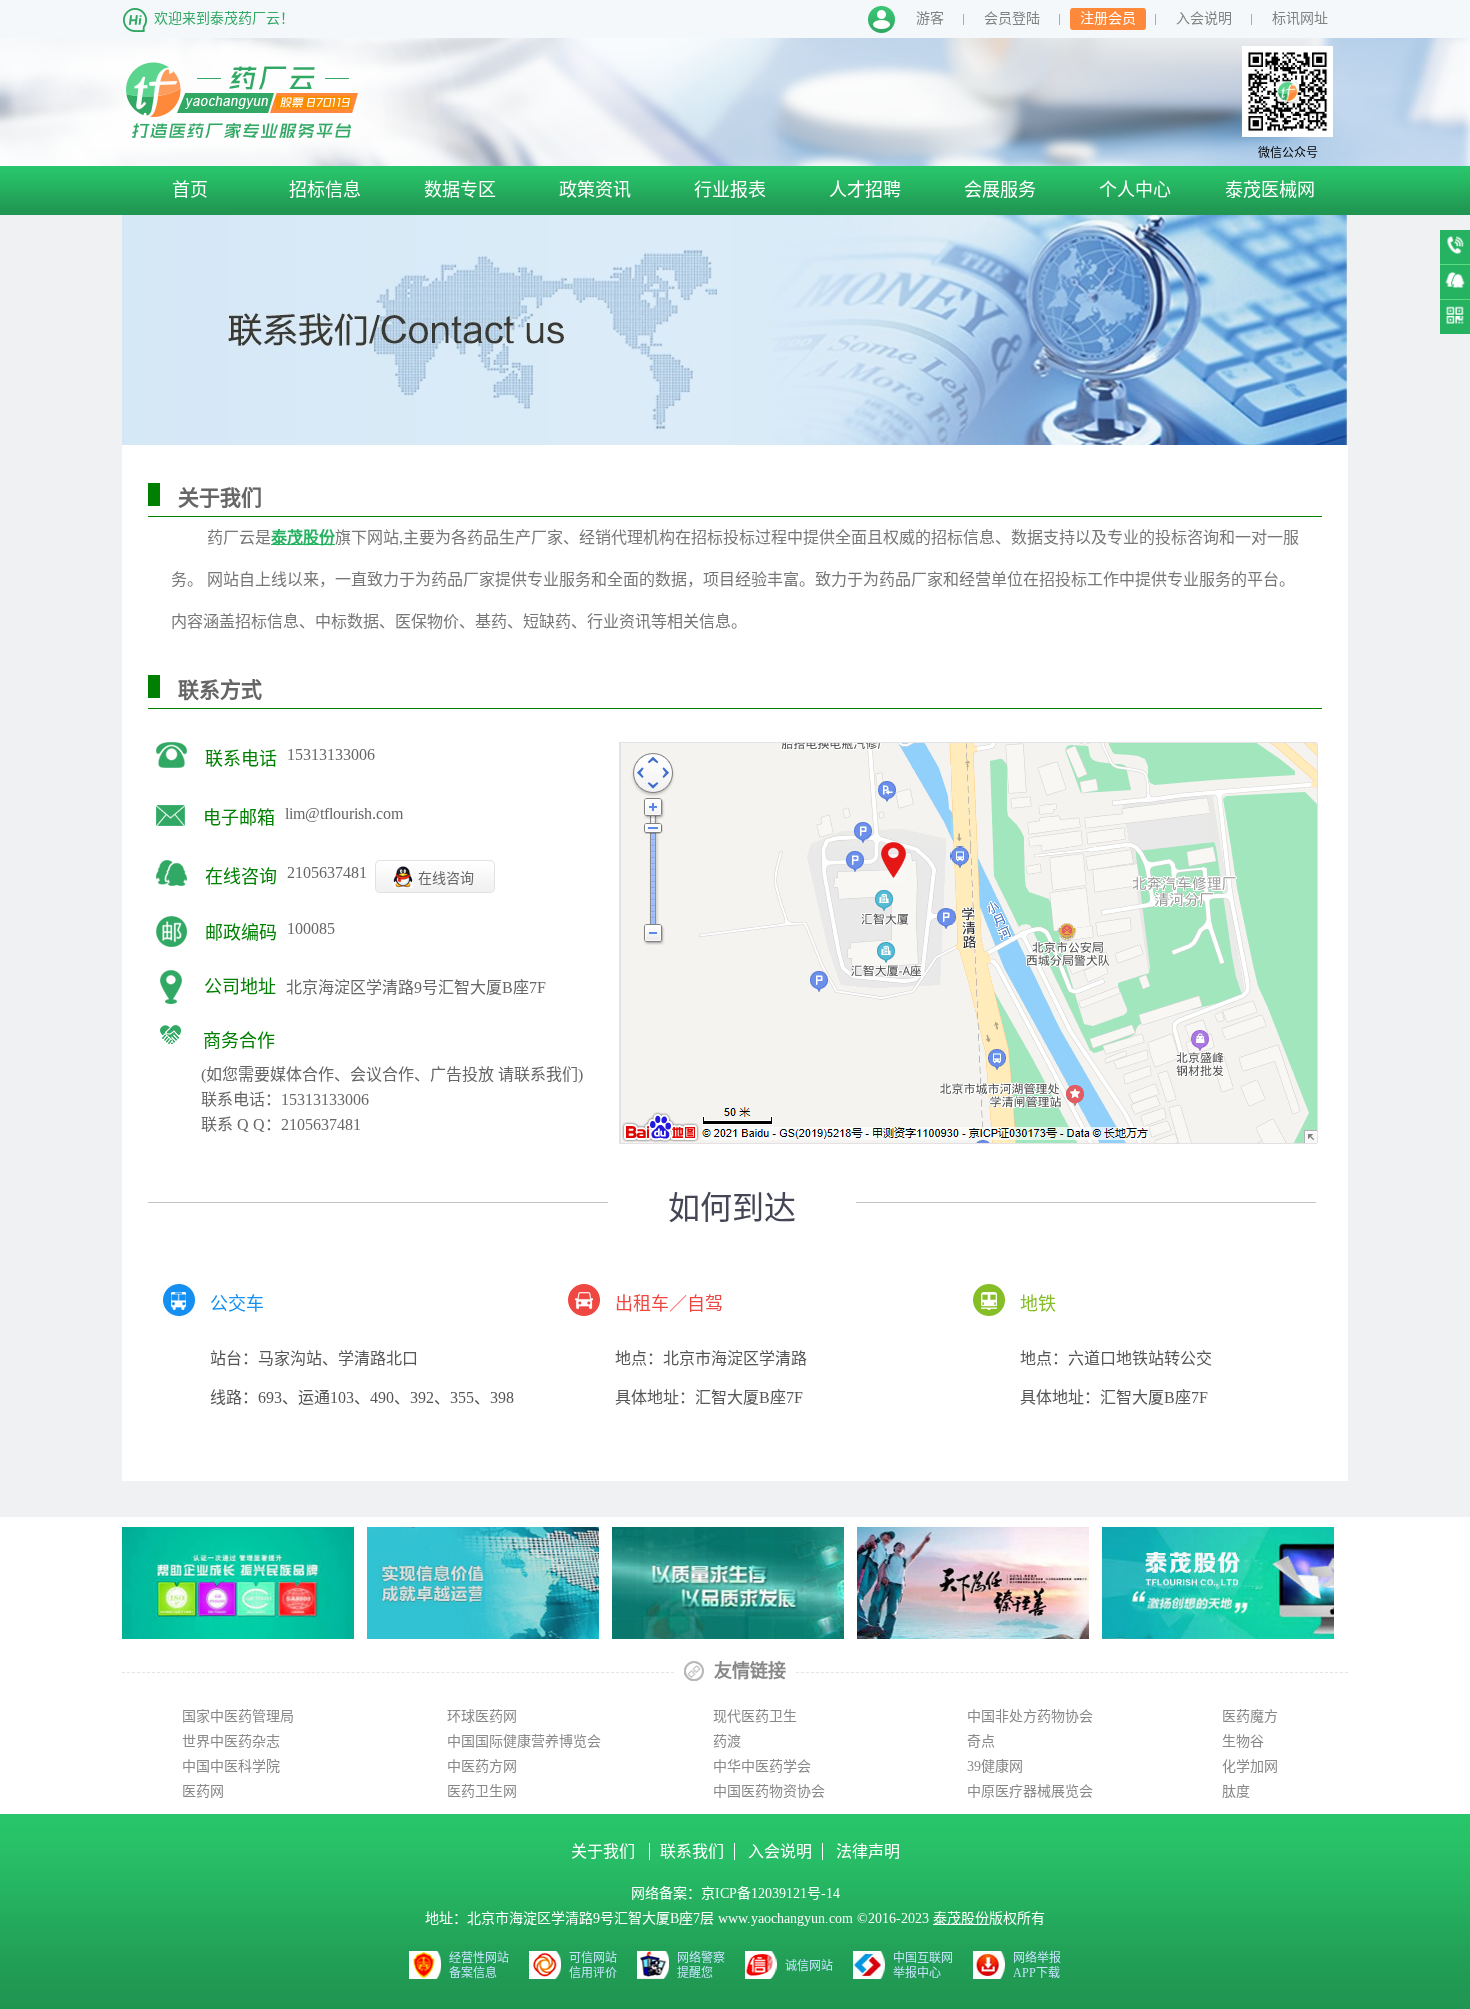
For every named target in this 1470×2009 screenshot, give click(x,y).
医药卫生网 (482, 1791)
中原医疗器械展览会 (1030, 1791)
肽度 (1236, 1791)
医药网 (203, 1791)
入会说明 (1204, 18)
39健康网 (995, 1766)
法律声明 (868, 1851)
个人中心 (1135, 190)
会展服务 (1000, 190)
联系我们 (692, 1851)
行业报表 (730, 190)
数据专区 (460, 190)
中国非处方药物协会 (1030, 1716)
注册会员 (1108, 18)
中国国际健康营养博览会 (524, 1741)
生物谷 (1243, 1741)
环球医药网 (482, 1716)
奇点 (981, 1741)
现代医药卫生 (755, 1716)
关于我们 (605, 1851)
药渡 (727, 1741)
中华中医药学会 (762, 1766)
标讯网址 (1300, 18)
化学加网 (1250, 1766)
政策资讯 (595, 190)
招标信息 (325, 190)
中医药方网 (482, 1766)
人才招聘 (865, 190)
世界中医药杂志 (231, 1741)
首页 (190, 190)
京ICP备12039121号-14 (770, 1893)
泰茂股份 (303, 537)
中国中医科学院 (231, 1766)
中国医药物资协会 (769, 1791)
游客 (930, 18)
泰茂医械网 (1270, 190)
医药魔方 (1250, 1716)
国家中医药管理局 (238, 1716)
